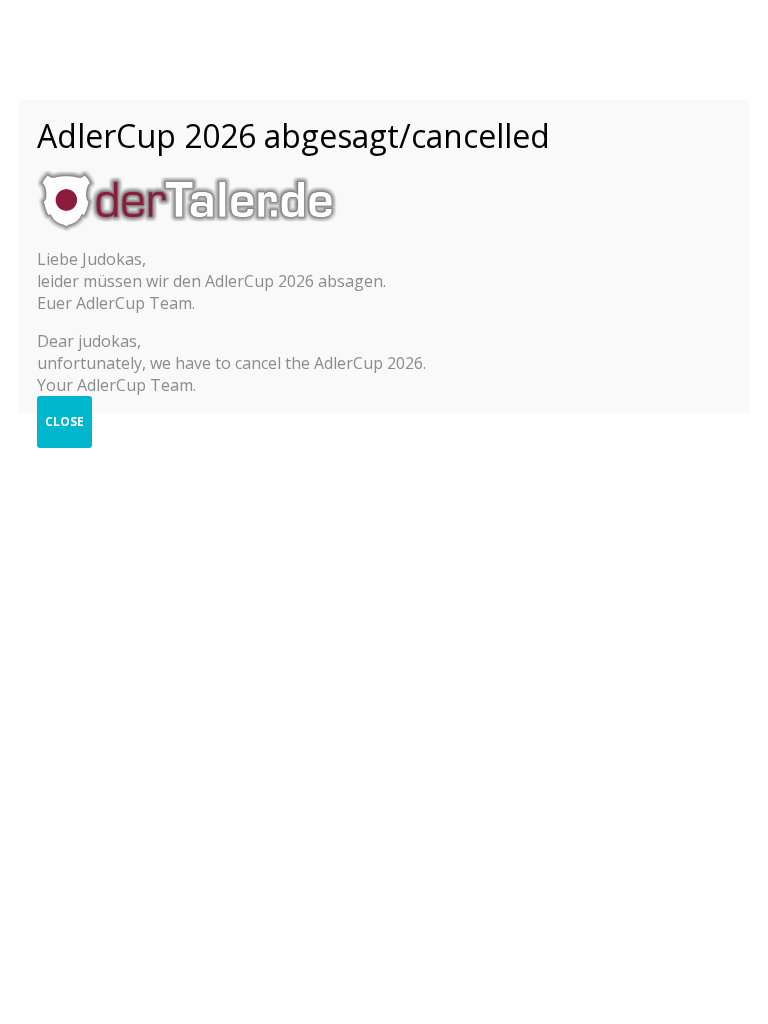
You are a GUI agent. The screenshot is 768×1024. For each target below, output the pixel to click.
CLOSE (64, 421)
